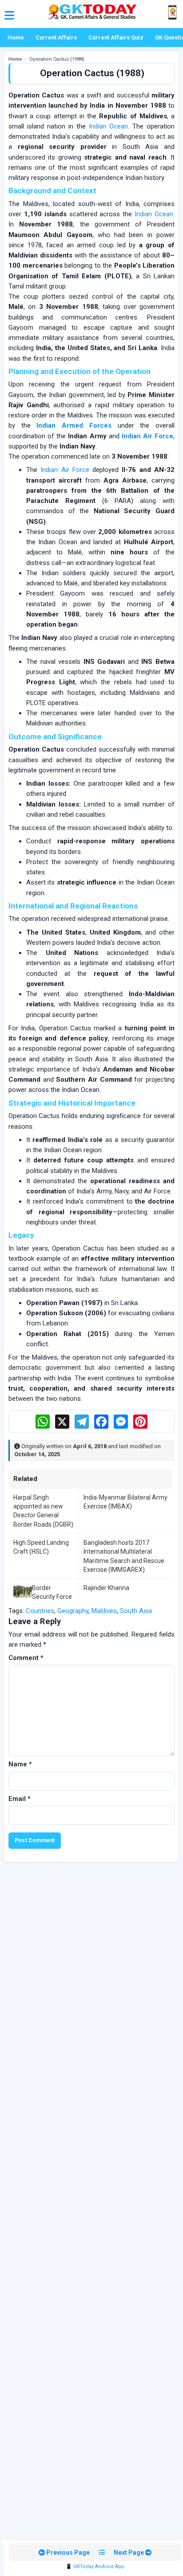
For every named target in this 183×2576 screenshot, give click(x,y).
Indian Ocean (108, 126)
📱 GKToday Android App (95, 2566)
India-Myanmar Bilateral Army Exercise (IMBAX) (125, 1502)
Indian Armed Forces (74, 425)
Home (16, 37)
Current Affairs (56, 37)
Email (20, 1799)
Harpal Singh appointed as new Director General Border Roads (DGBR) (43, 1511)
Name (20, 1764)
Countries (40, 1611)
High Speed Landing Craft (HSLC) (41, 1547)
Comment (26, 1658)
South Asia (136, 1611)
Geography (73, 1611)
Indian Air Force (147, 436)
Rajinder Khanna (106, 1588)
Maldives (104, 1611)
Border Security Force (52, 1592)
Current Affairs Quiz (116, 37)
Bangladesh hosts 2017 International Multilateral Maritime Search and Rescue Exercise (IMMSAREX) (124, 1556)
